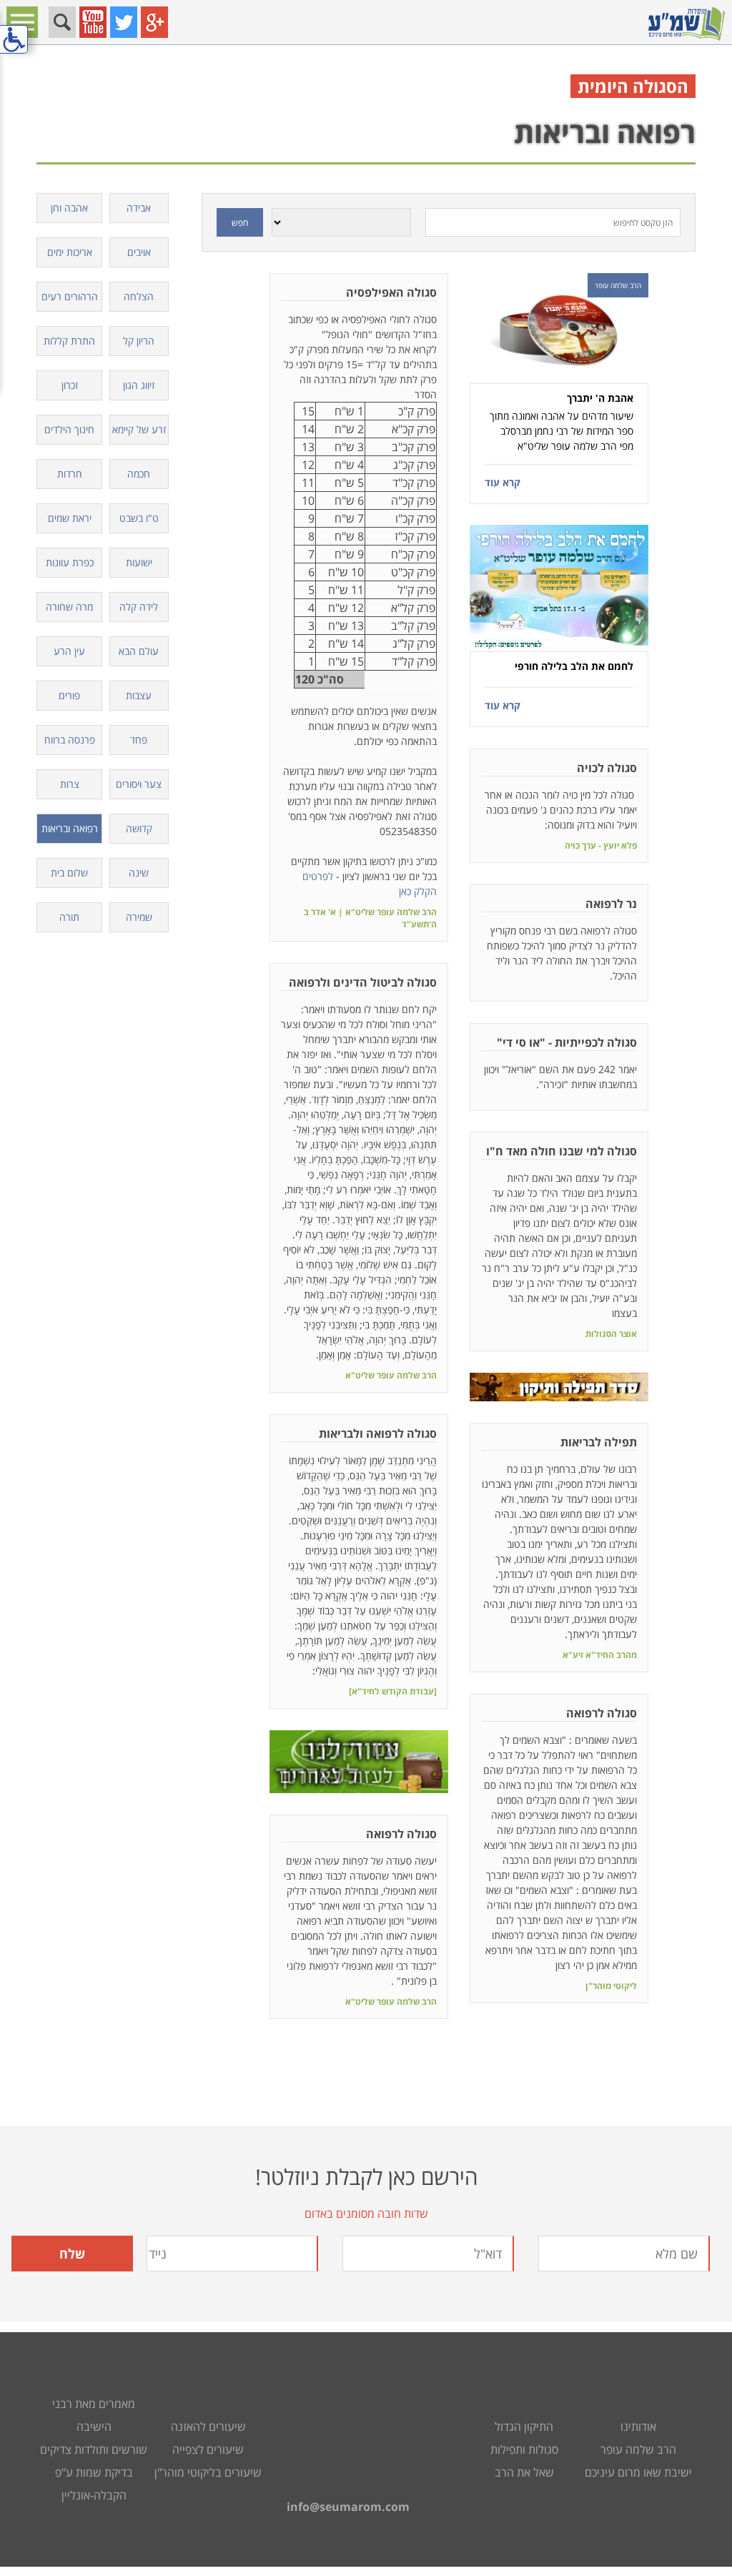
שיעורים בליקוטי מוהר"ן (208, 2472)
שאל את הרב (524, 2472)
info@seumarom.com (348, 2507)
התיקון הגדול (524, 2427)
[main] (366, 1105)
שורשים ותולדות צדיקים (94, 2449)
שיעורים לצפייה (208, 2449)
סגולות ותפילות (524, 2449)
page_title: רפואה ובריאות (366, 1288)
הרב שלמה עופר (638, 2449)
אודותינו (638, 2427)
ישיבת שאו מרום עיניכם (638, 2472)
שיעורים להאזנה (208, 2427)
